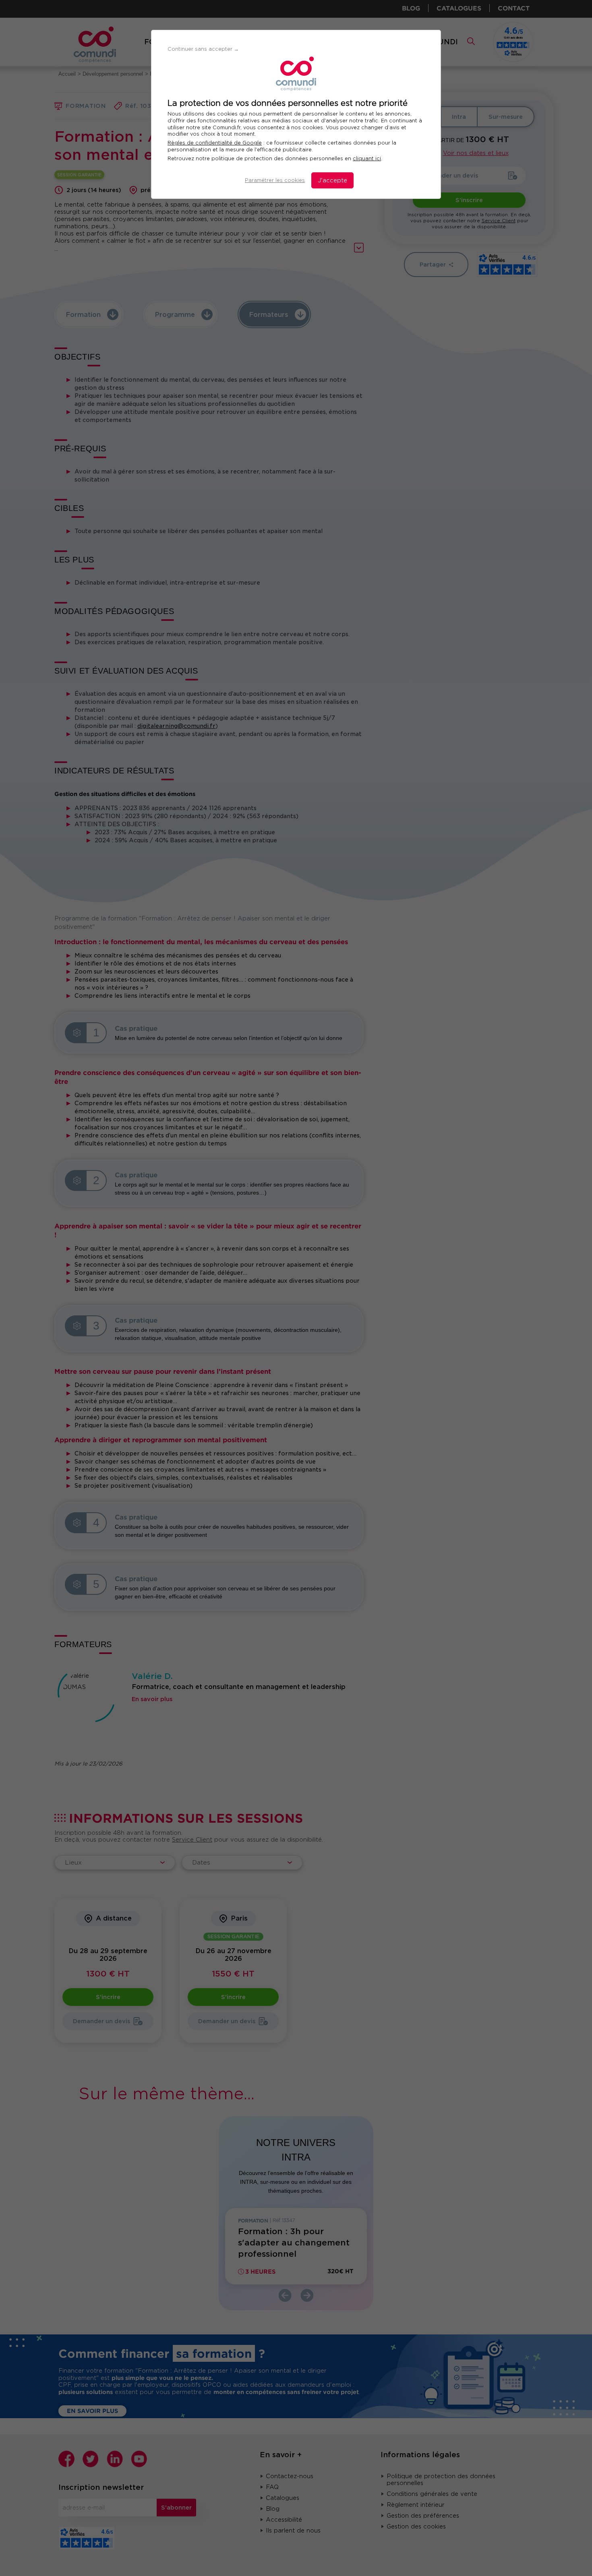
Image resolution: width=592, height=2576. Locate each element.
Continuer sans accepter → (203, 49)
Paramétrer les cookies (275, 180)
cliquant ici (367, 158)
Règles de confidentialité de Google (215, 143)
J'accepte (332, 180)
